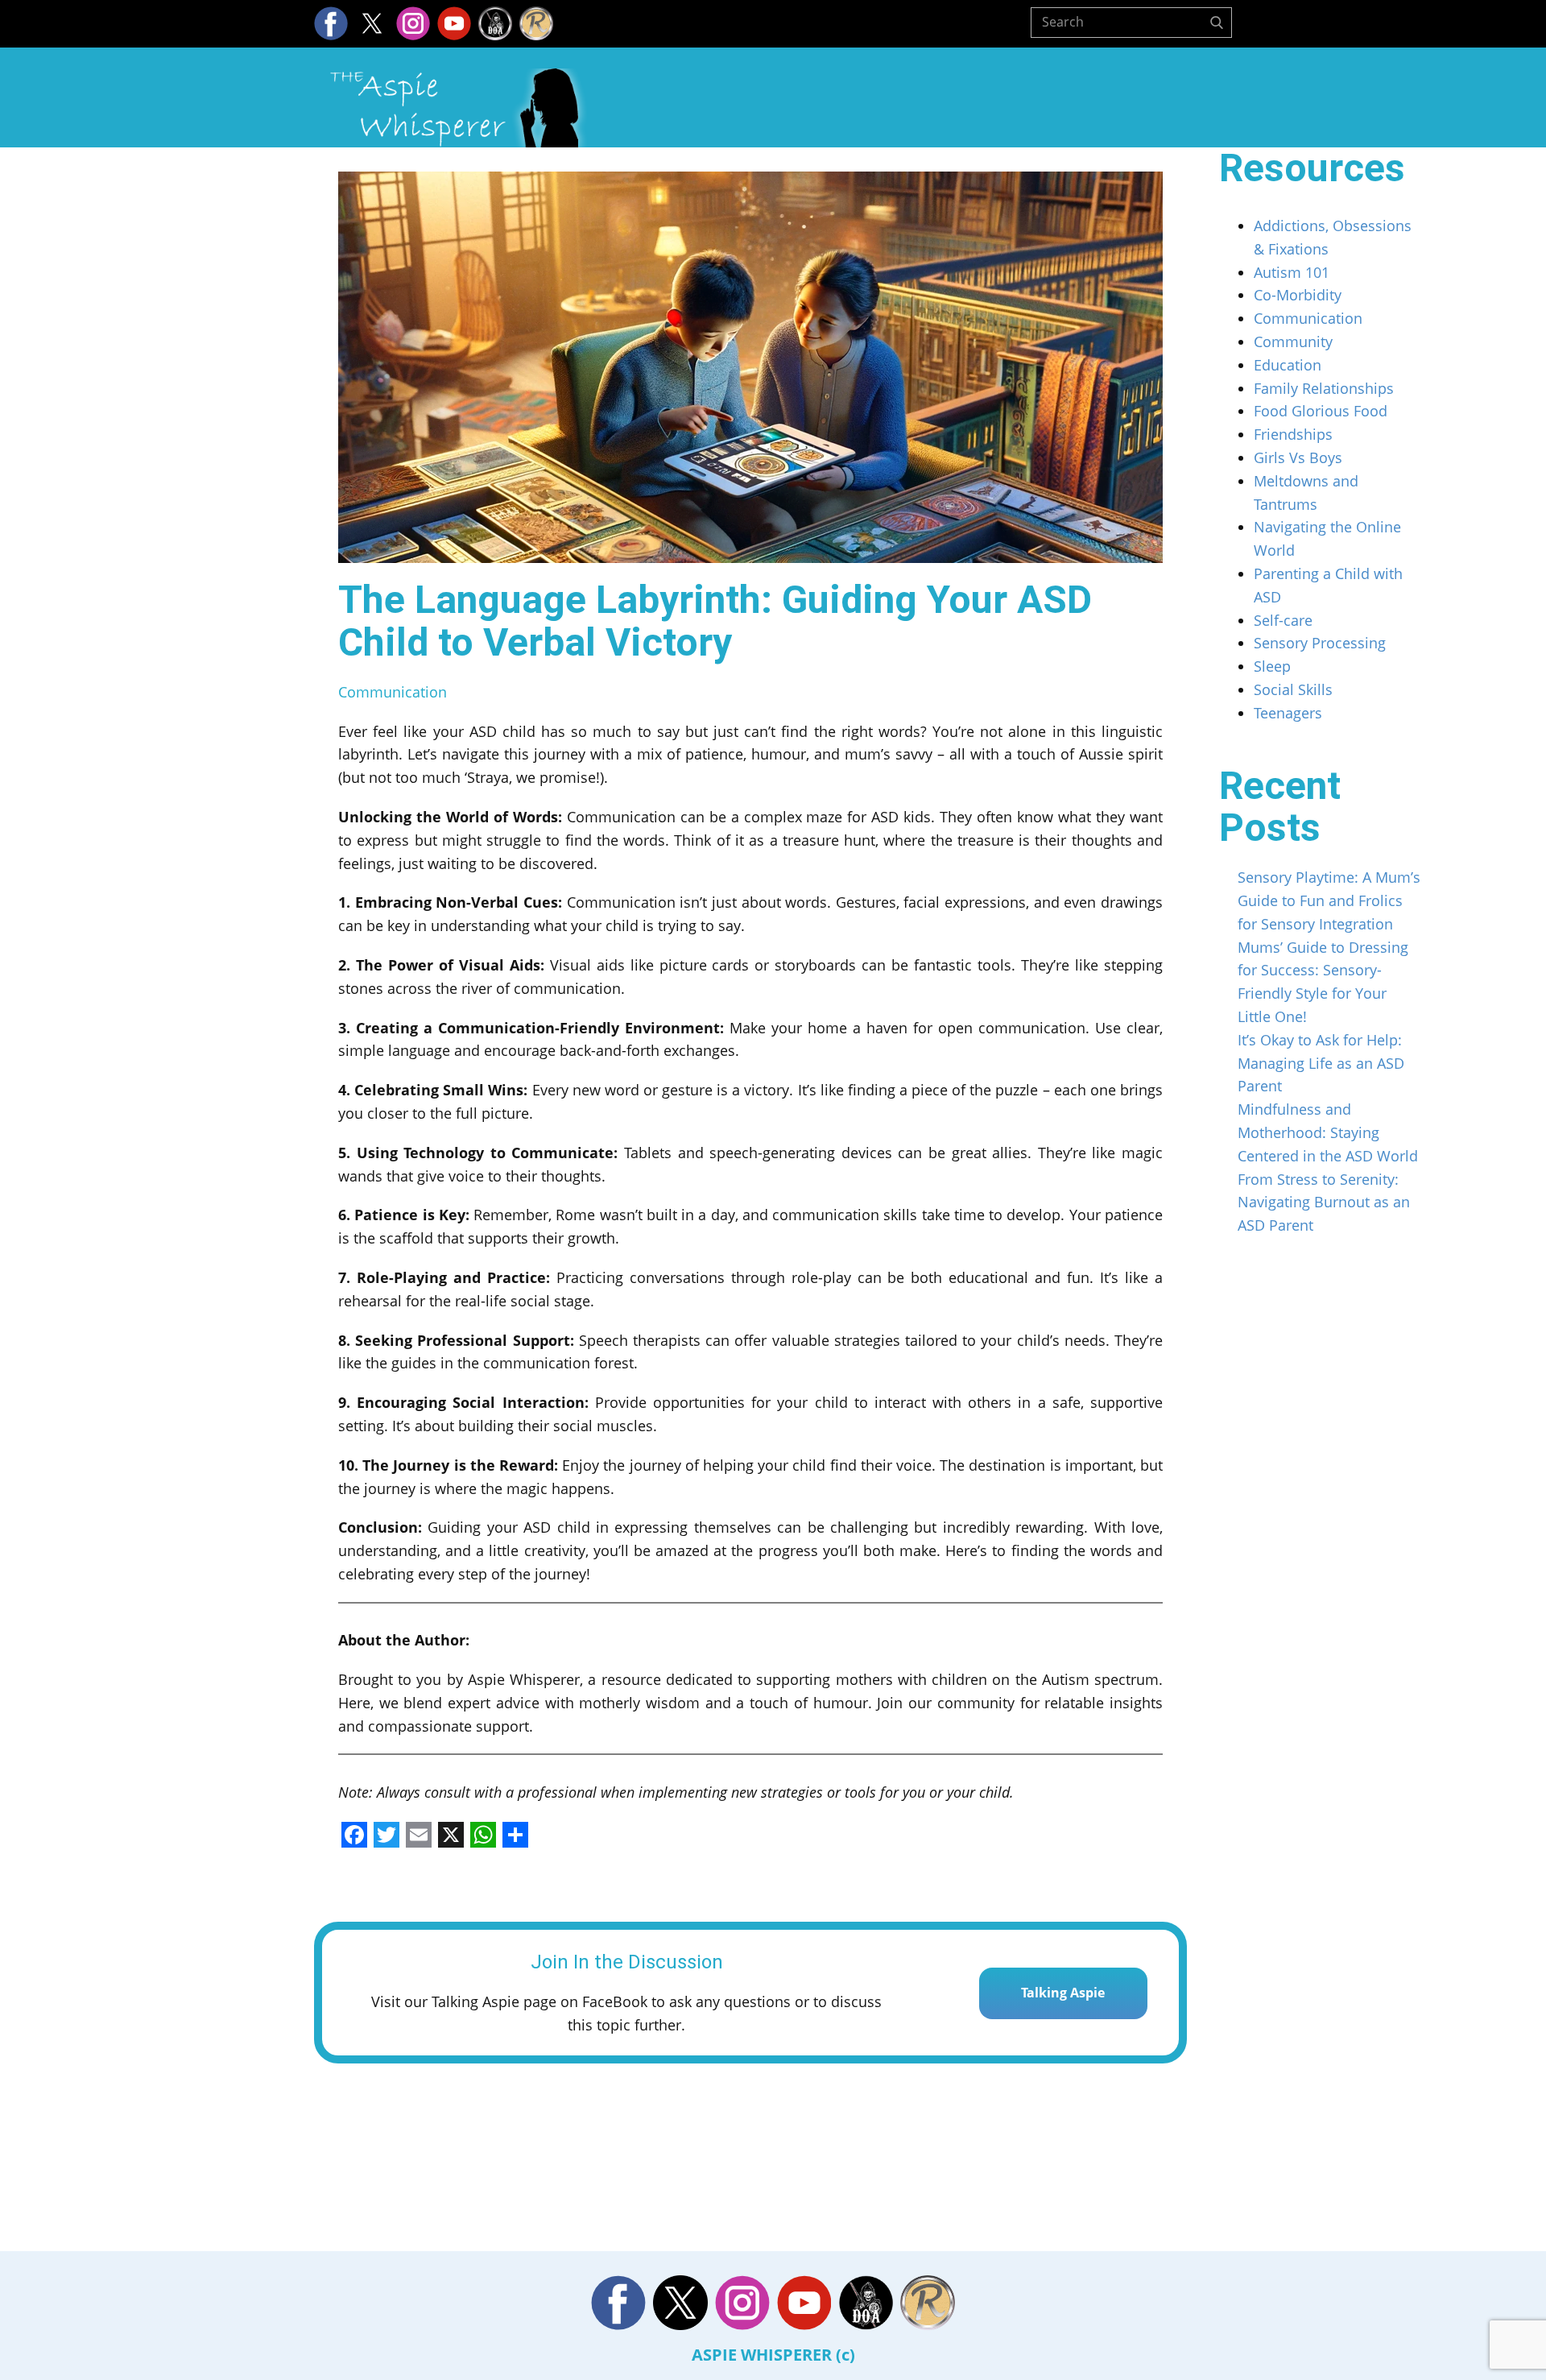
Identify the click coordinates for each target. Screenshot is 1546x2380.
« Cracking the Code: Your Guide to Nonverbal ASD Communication (542, 2126)
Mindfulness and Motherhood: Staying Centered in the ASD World (1328, 1132)
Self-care (1283, 620)
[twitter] (372, 23)
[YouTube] (454, 23)
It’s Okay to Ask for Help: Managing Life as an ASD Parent (1321, 1063)
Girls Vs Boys (1298, 457)
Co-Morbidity (1298, 295)
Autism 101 (1292, 272)
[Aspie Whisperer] (459, 108)
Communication (393, 692)
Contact (1186, 111)
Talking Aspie (1063, 1993)
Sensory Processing (1320, 643)
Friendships (1293, 434)
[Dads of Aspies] (495, 23)
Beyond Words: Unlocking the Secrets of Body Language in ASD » (967, 2196)
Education (1288, 365)
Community (1293, 341)
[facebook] (331, 23)
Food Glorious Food (1321, 411)
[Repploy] (536, 23)
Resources (1068, 111)
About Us (942, 111)
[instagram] (413, 23)
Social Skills (1293, 689)
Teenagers (1288, 713)
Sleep (1272, 666)
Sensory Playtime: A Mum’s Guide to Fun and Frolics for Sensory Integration (1329, 900)
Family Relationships (1324, 388)
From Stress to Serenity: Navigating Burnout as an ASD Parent (1324, 1202)
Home (838, 111)
